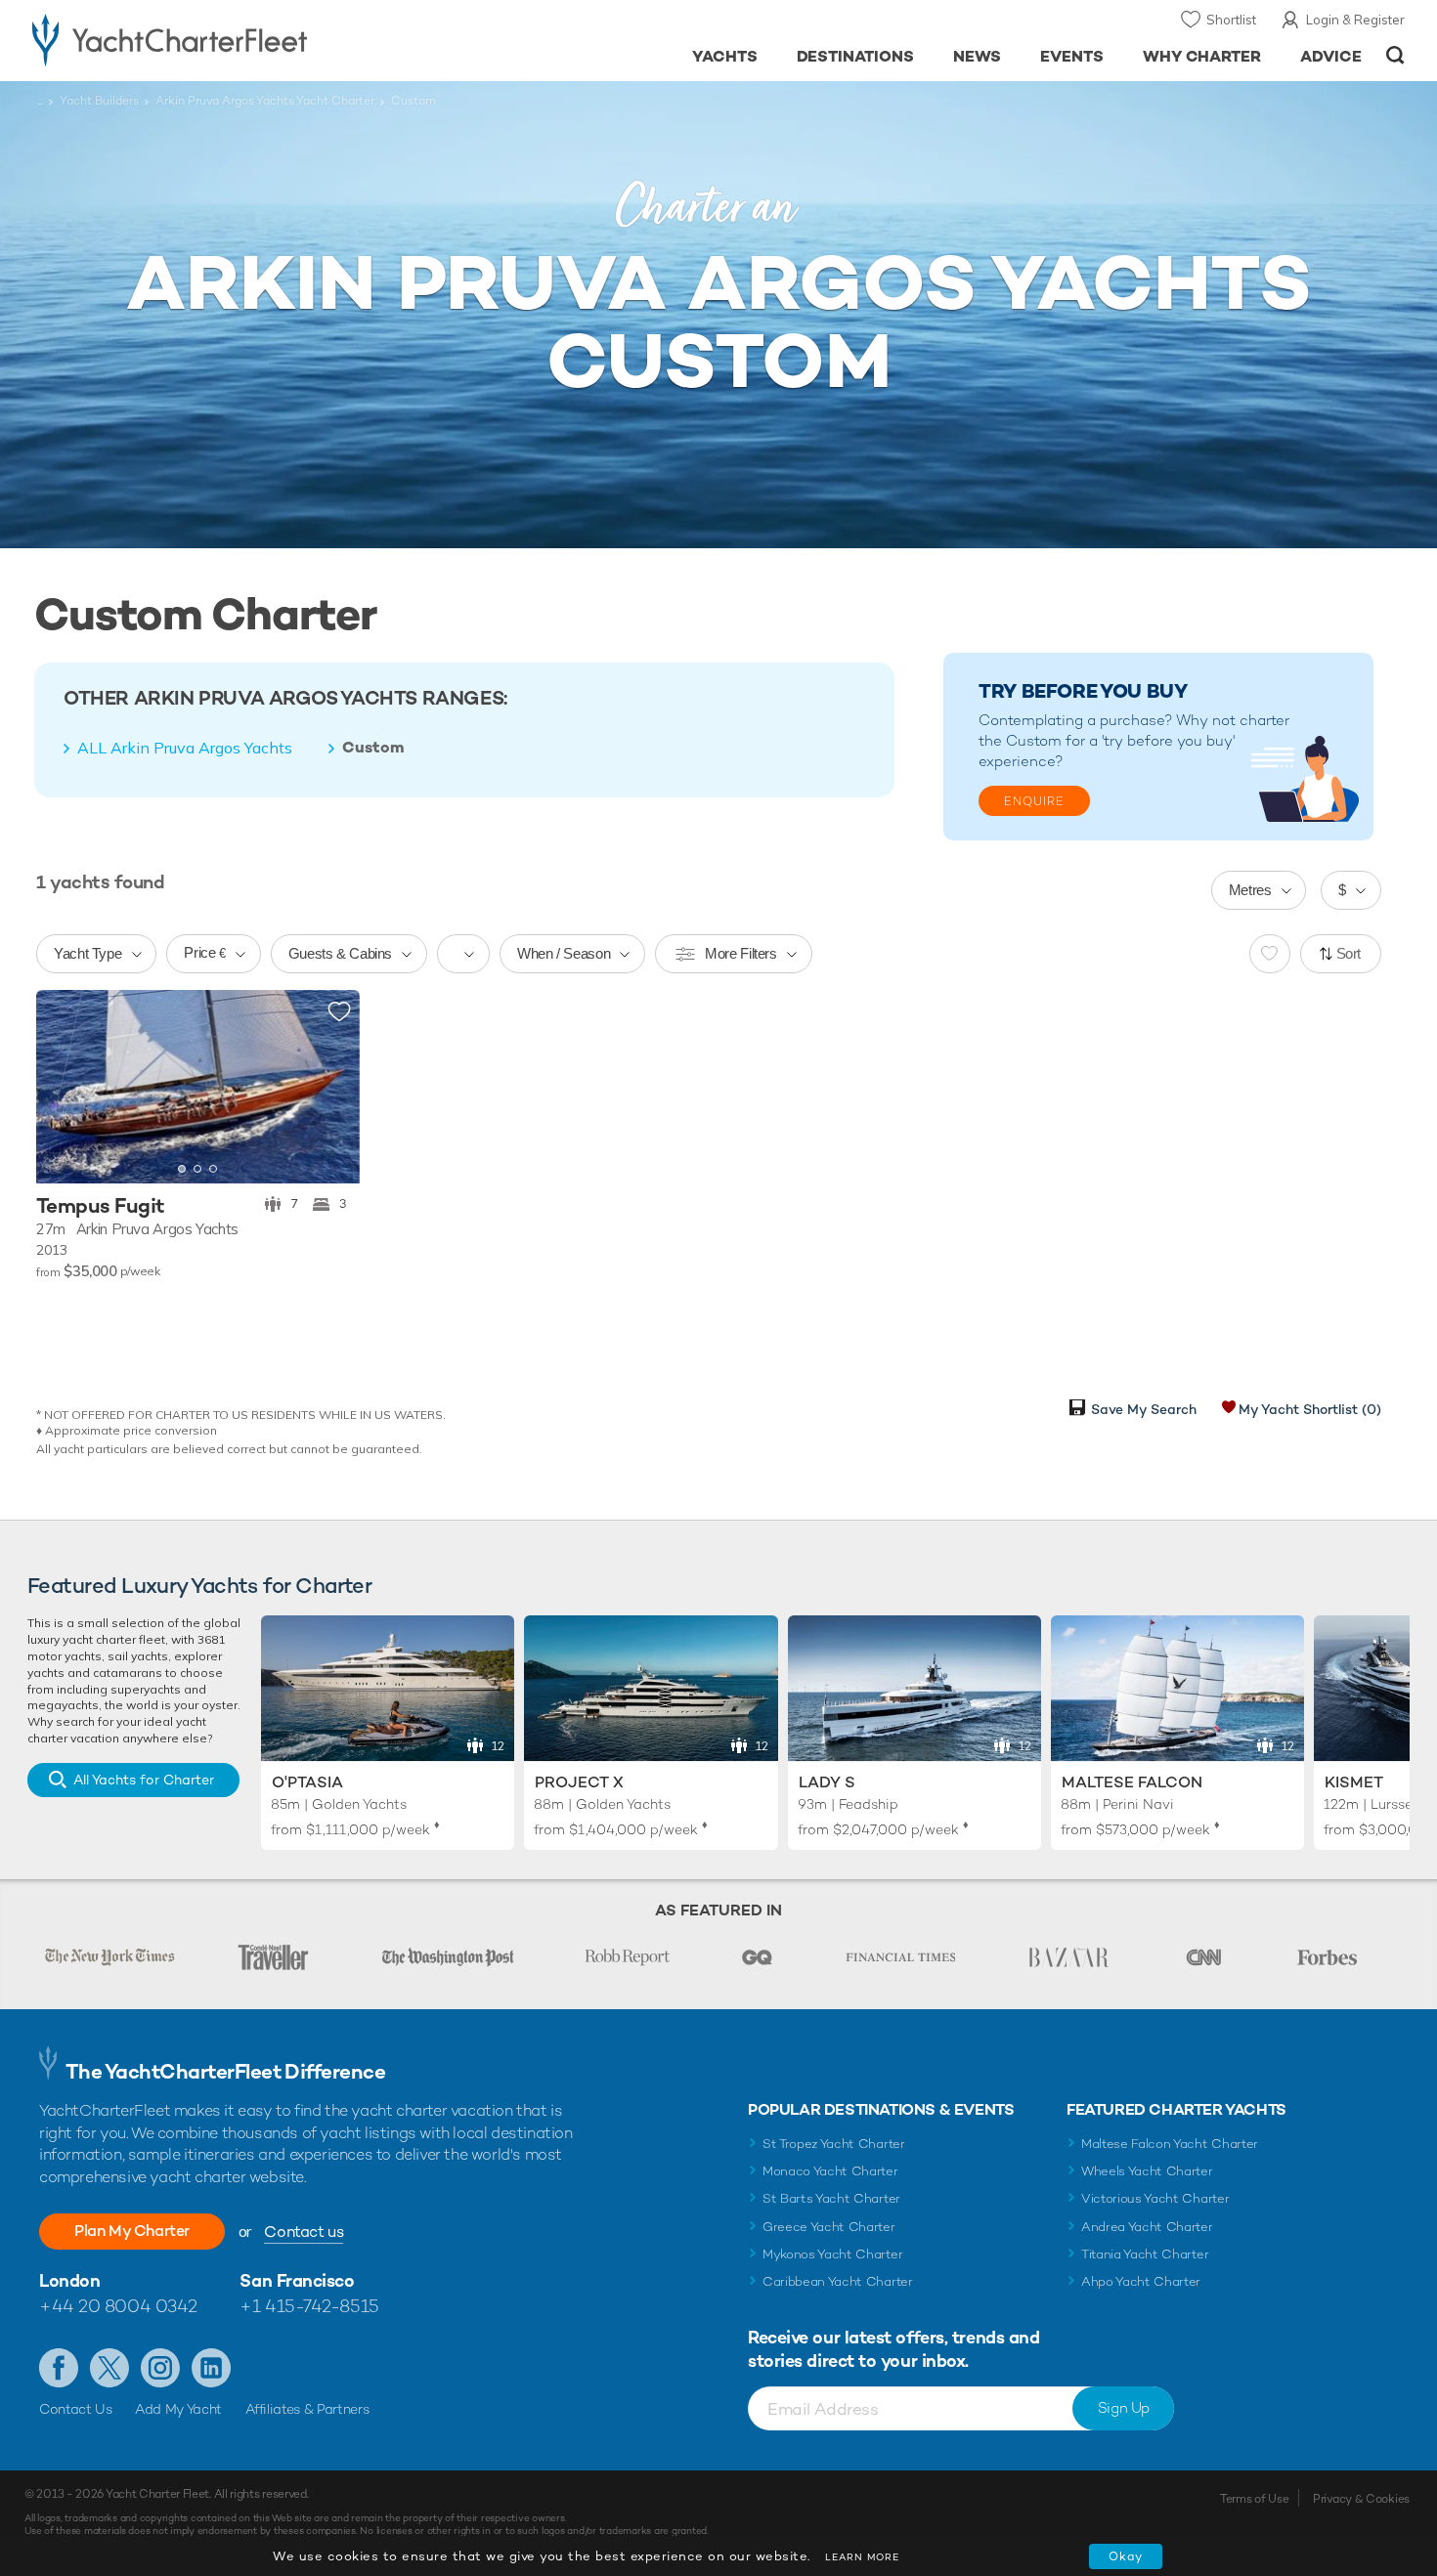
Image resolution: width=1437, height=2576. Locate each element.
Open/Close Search (1395, 55)
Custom (373, 748)
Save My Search (1144, 1409)
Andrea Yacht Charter (1147, 2227)
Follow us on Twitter (109, 2368)
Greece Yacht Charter (829, 2227)
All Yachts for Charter (144, 1780)
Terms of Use (1254, 2499)
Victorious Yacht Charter (1155, 2198)
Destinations (856, 56)
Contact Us (76, 2409)
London (69, 2280)
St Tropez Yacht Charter (834, 2144)
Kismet (1354, 1782)
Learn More (862, 2557)
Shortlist (1231, 20)
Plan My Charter (132, 2231)
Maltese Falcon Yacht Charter (1170, 2144)
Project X (579, 1782)
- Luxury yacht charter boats (231, 39)
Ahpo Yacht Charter (1141, 2281)
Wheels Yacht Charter (1147, 2171)
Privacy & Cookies (1361, 2499)
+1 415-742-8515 (309, 2306)
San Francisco (297, 2280)
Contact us (304, 2232)
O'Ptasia (307, 1782)
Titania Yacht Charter (1145, 2254)
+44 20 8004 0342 (118, 2306)
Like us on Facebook (59, 2368)
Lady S (827, 1782)
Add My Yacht (178, 2409)
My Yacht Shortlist (1310, 1409)
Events (1072, 56)
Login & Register (1355, 20)
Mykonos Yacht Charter (832, 2254)
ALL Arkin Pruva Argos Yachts (185, 748)
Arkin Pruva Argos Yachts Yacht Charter (265, 101)
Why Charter (1202, 56)
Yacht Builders (99, 101)
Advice (1331, 56)
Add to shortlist (339, 1012)
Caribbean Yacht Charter (838, 2281)
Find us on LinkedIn (211, 2368)
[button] (65, 1087)
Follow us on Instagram (160, 2368)
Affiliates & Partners (307, 2409)
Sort (1349, 953)
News (977, 56)
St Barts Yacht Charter (831, 2198)
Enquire (1034, 801)
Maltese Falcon (1132, 1782)
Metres (1250, 890)
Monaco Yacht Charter (830, 2171)
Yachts (725, 56)
